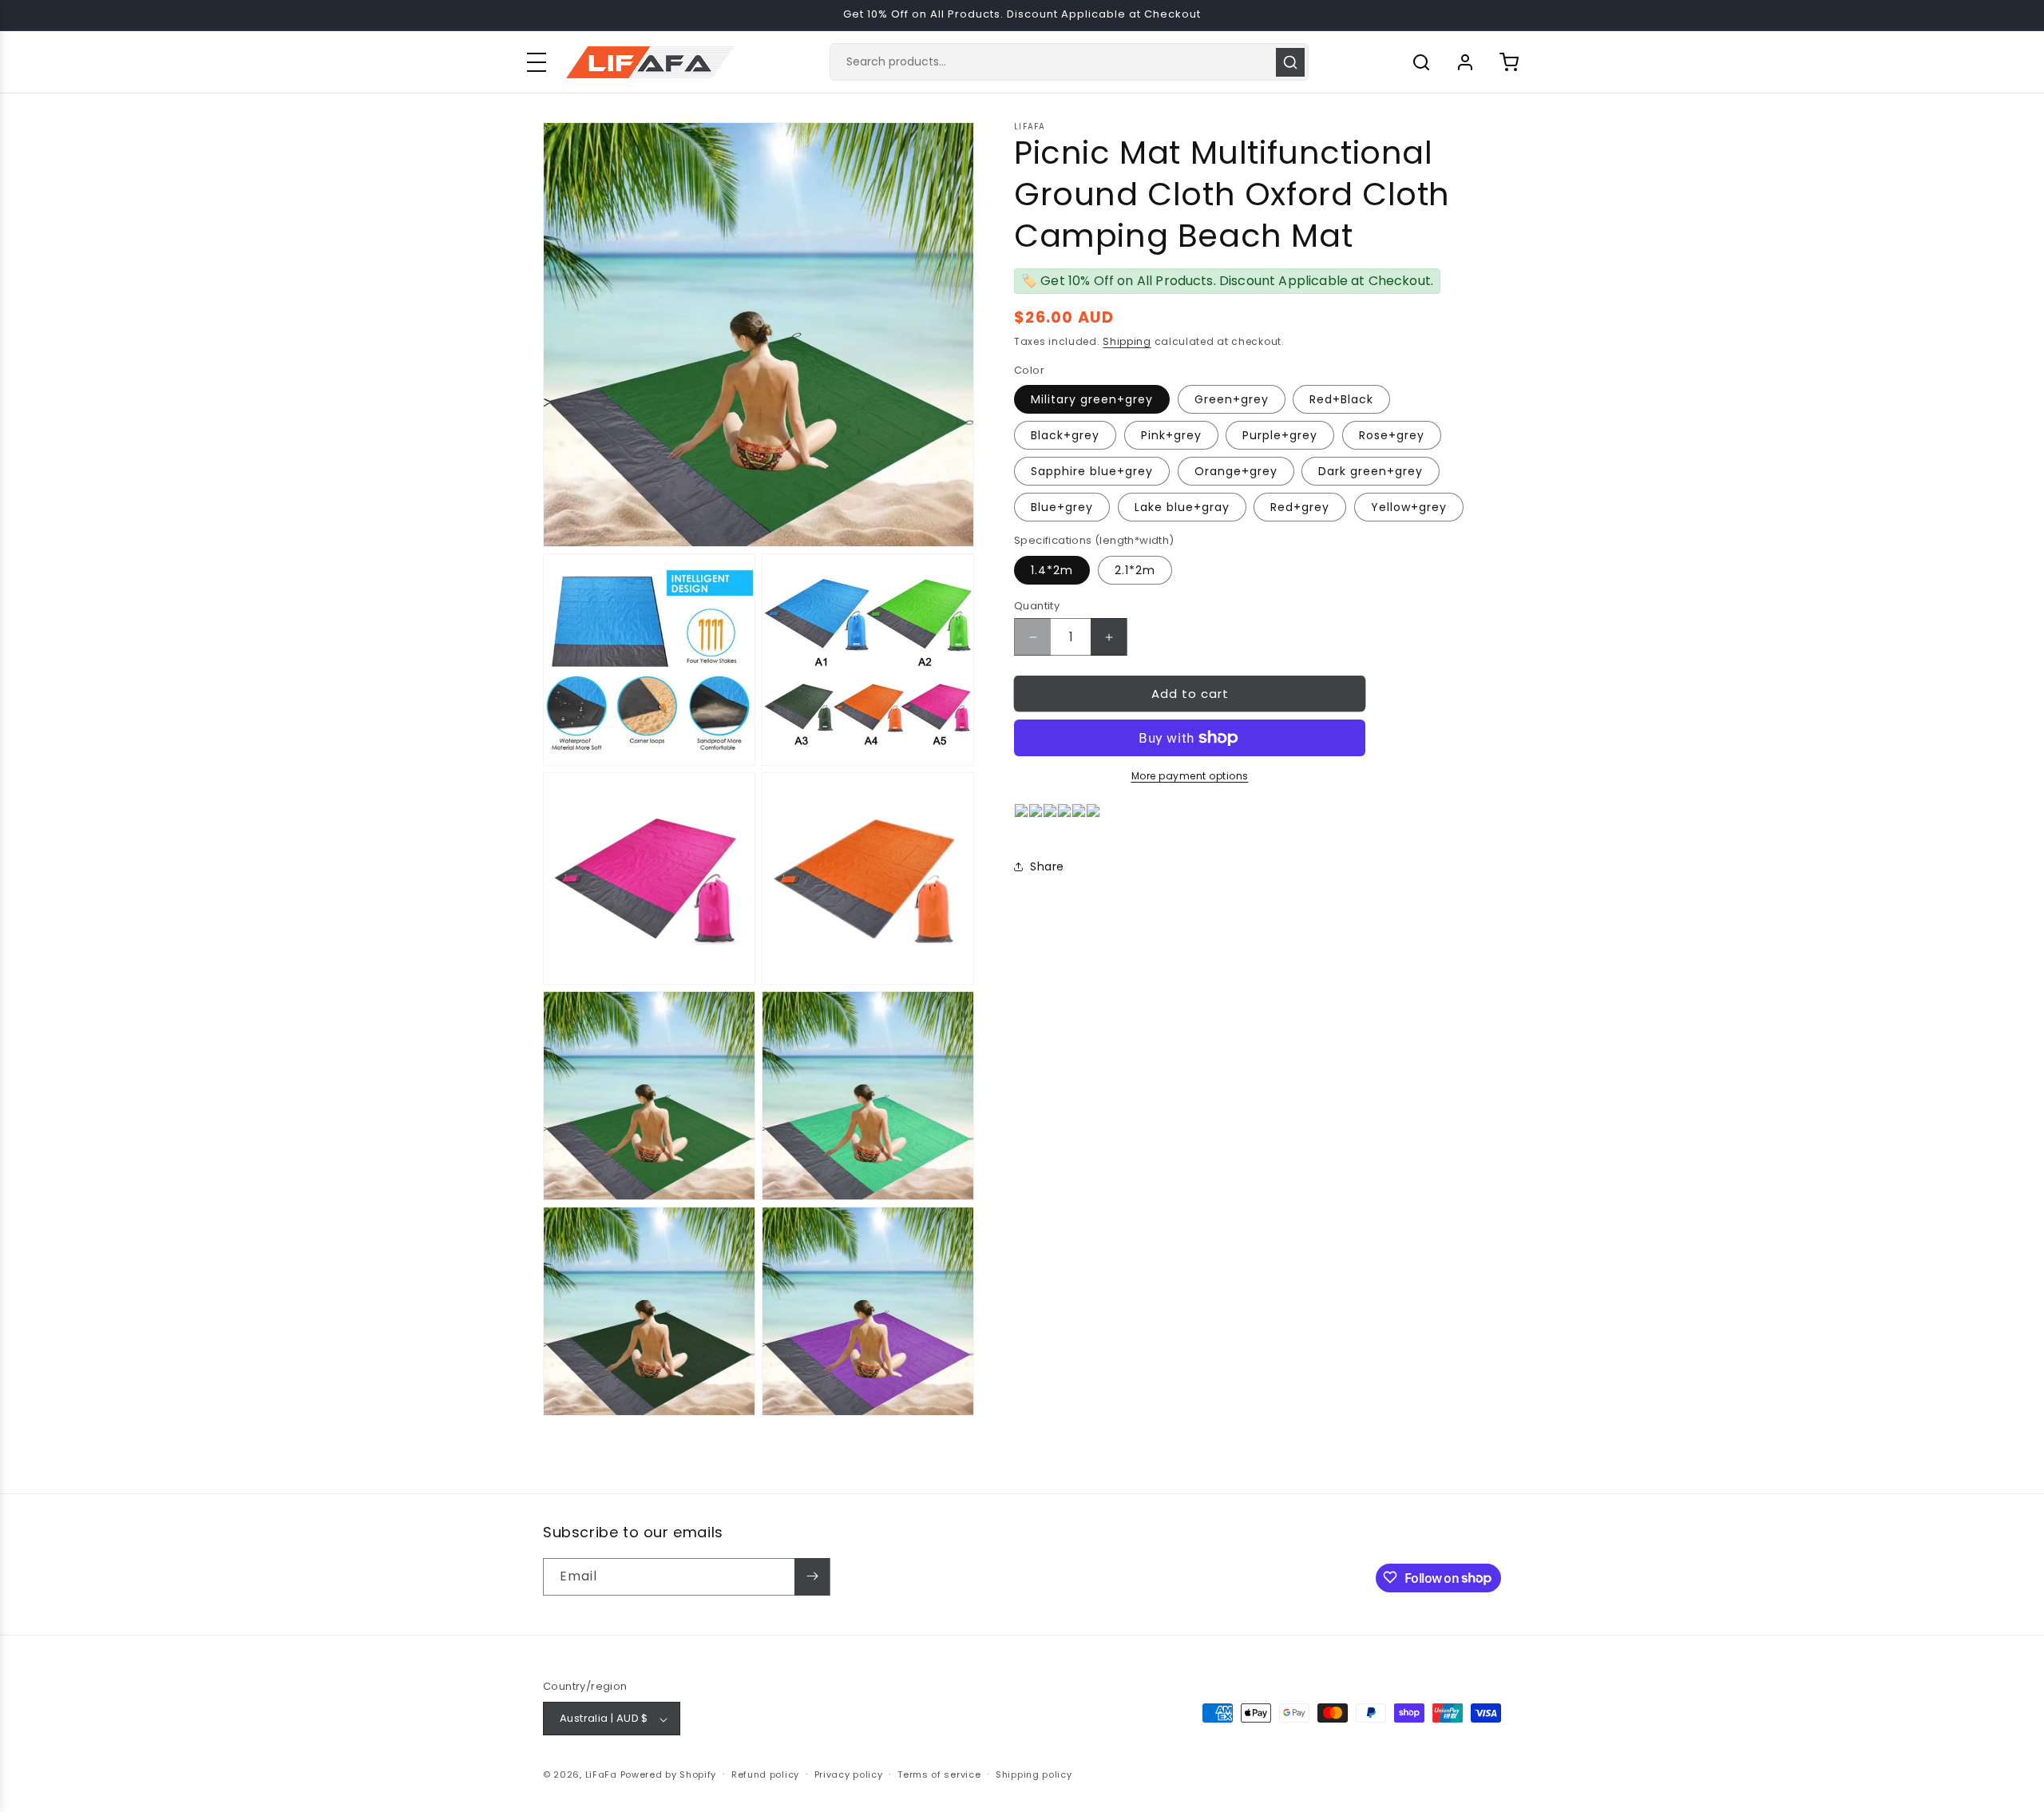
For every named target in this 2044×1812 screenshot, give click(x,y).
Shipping (1127, 341)
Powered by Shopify (669, 1775)
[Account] (1465, 62)
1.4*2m (1052, 570)
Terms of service (939, 1774)
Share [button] (1047, 866)
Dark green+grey (1371, 471)
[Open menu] (537, 62)
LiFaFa (601, 1775)
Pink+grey (1171, 435)
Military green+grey (1092, 399)
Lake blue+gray (1182, 507)
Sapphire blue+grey (1092, 471)
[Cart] (1509, 62)
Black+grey (1065, 435)
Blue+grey (1062, 507)
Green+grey (1232, 399)
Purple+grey (1280, 435)
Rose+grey (1392, 435)
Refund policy (765, 1774)
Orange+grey (1236, 471)
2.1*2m (1135, 570)
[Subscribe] (812, 1576)
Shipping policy (1034, 1774)
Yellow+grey (1409, 507)
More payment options (1190, 776)
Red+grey (1300, 507)
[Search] (1290, 62)
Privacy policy (849, 1774)
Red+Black (1341, 399)
